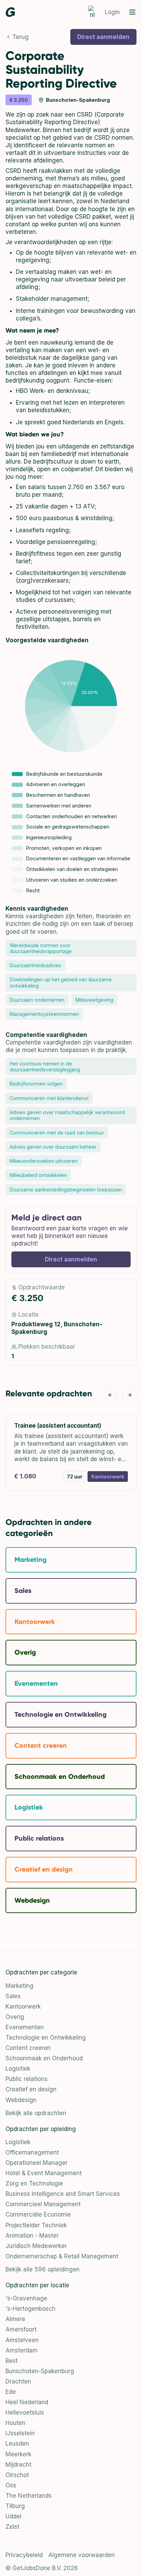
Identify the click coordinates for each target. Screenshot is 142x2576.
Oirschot (17, 2475)
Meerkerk (18, 2454)
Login (112, 12)
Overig (15, 2017)
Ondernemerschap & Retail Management (62, 2256)
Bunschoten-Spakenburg (40, 2371)
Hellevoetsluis (25, 2412)
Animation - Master (32, 2236)
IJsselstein (20, 2433)
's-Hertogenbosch (31, 2309)
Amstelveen (22, 2340)
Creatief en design (31, 2089)
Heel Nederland (27, 2402)
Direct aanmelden (103, 37)
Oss (11, 2485)
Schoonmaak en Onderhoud (44, 2058)
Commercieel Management (43, 2204)
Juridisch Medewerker (36, 2246)
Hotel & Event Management (44, 2173)
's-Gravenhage (26, 2298)
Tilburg (15, 2506)
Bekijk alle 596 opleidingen (43, 2269)
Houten (16, 2423)
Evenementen (25, 2027)
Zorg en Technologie (34, 2183)
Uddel (13, 2516)
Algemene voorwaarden (82, 2555)
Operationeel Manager (37, 2163)
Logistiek (18, 2069)
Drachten (18, 2381)
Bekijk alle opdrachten (36, 2113)
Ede (11, 2392)
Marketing (19, 1986)
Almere (15, 2319)
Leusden (17, 2444)
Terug (21, 37)
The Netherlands (29, 2496)
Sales (13, 1996)
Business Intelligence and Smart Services (63, 2194)
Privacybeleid (24, 2555)
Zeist (12, 2527)
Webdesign (21, 2100)
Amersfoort (21, 2329)
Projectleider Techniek (36, 2225)
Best (12, 2361)
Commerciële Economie (38, 2215)
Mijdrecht (18, 2465)
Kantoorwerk (23, 2007)
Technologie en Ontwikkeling (46, 2038)
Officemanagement (32, 2152)
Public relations (27, 2079)
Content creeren (28, 2048)
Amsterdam (22, 2350)
